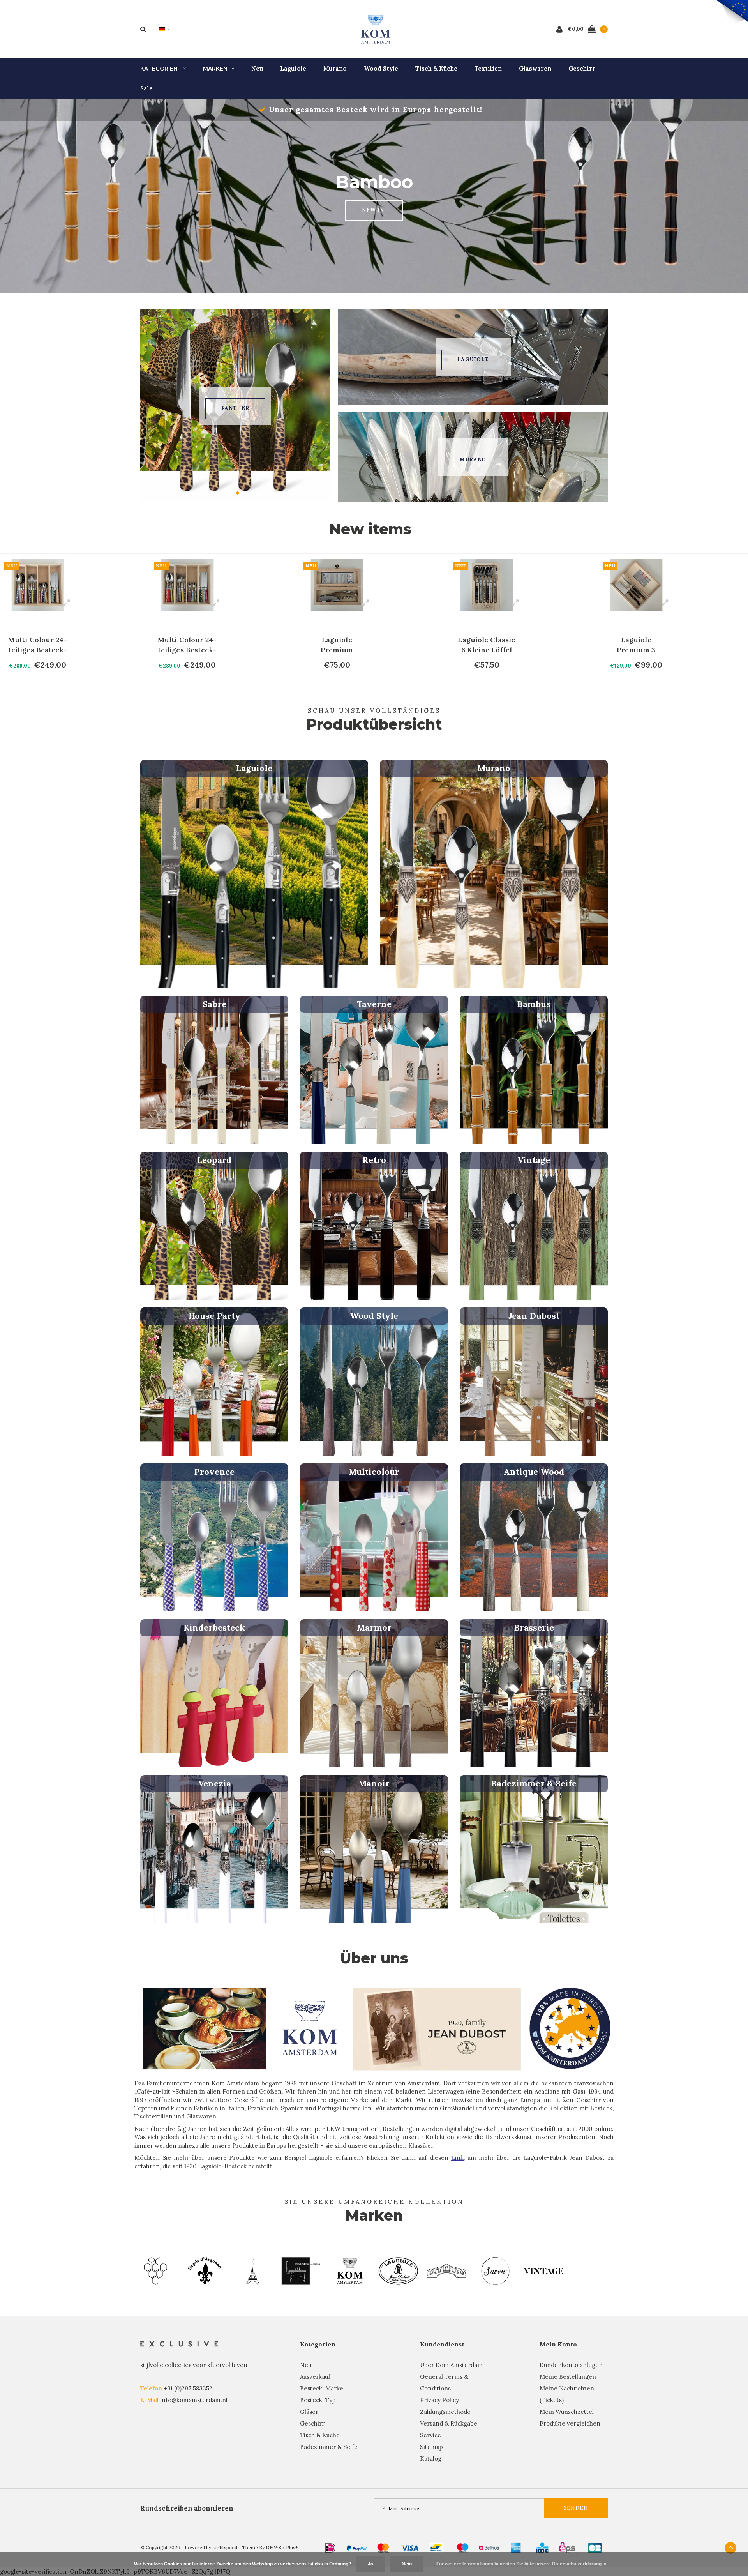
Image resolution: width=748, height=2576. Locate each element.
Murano (335, 68)
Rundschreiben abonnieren (187, 2508)
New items (370, 529)
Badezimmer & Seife (329, 2447)
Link (457, 2158)
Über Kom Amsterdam (451, 2365)
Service (430, 2435)
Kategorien (160, 69)
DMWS (273, 2547)
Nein (407, 2564)
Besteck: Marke (322, 2388)
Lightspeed (225, 2547)
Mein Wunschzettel (567, 2412)
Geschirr (582, 68)
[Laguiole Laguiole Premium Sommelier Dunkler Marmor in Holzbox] (187, 585)
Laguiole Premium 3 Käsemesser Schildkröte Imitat (486, 645)
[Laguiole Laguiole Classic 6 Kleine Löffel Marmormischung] (337, 585)
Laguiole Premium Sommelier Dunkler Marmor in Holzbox (187, 645)
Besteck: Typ (318, 2400)
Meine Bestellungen (568, 2377)
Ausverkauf (315, 2377)
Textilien (488, 68)
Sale (146, 88)
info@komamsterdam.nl (194, 2400)
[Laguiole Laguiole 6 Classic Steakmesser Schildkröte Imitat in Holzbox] (636, 585)
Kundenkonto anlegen (571, 2365)
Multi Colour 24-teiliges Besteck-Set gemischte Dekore (38, 645)
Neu (257, 68)
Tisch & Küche (436, 68)
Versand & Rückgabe (449, 2423)
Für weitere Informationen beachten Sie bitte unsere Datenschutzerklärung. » (521, 2564)
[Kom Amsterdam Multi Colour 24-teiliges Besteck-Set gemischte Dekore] (38, 585)
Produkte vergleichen (570, 2423)
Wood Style (381, 68)
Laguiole (293, 68)
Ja (370, 2564)
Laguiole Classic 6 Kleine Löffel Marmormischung (337, 645)
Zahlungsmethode (445, 2412)
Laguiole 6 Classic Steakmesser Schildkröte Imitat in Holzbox (636, 645)
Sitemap (431, 2447)
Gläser (309, 2412)
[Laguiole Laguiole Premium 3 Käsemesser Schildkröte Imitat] (487, 585)
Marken (215, 69)
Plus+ (292, 2547)
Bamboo (235, 408)
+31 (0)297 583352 (188, 2388)
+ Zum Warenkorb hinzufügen (42, 681)
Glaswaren (535, 68)
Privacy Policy (439, 2400)
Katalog (431, 2459)
